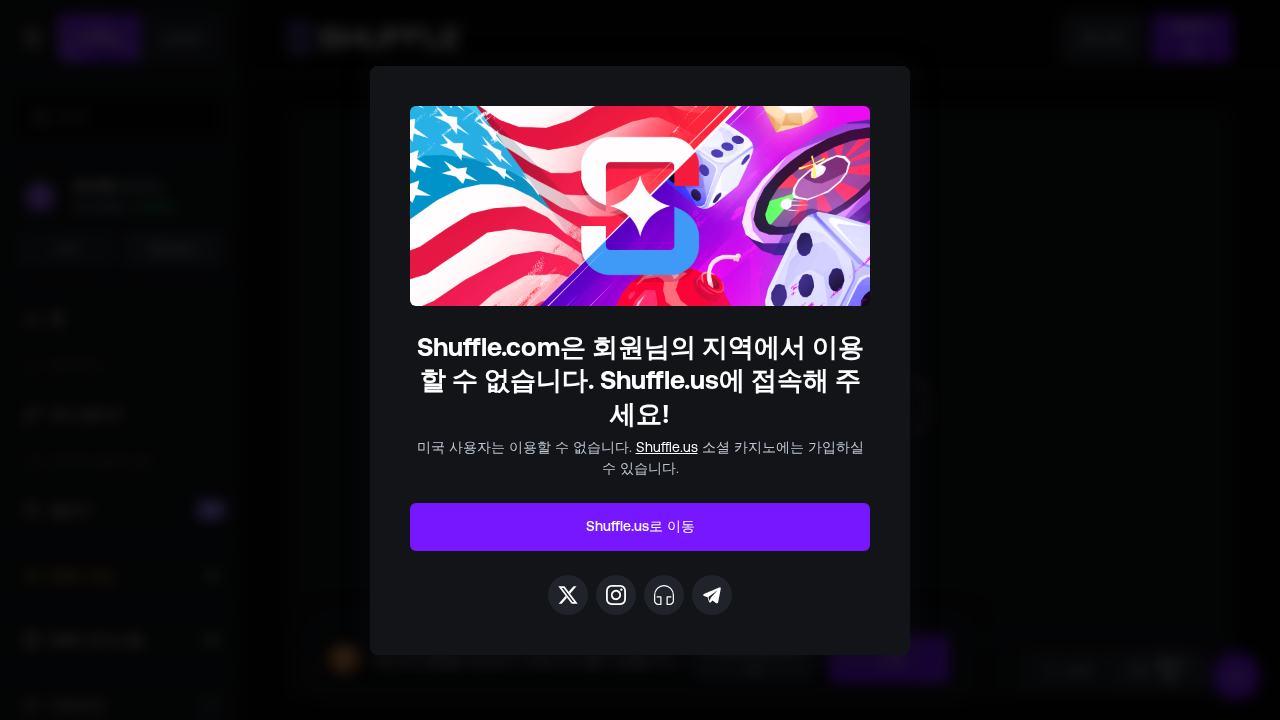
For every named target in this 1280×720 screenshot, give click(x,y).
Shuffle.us (667, 447)
